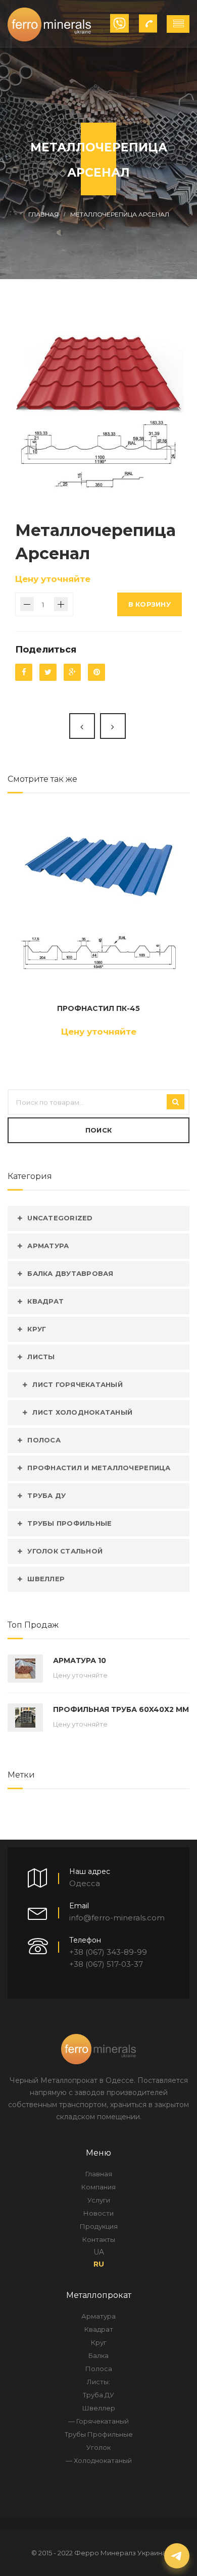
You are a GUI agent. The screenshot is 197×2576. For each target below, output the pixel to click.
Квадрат (45, 1301)
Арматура (48, 1246)
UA (99, 2252)
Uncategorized (60, 1218)
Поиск (98, 1130)
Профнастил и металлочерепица (99, 1468)
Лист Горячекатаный (78, 1384)
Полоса (44, 1440)
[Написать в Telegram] (177, 2556)
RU (99, 2264)
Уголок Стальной (65, 1551)
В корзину (150, 604)
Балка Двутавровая (70, 1273)
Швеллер (46, 1579)
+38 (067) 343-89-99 (108, 1952)
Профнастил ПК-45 (98, 1008)
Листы (41, 1357)
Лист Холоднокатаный (82, 1412)
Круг (37, 1329)
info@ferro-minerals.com (117, 1918)
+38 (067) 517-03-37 (106, 1964)
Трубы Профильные (69, 1523)
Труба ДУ (46, 1495)
